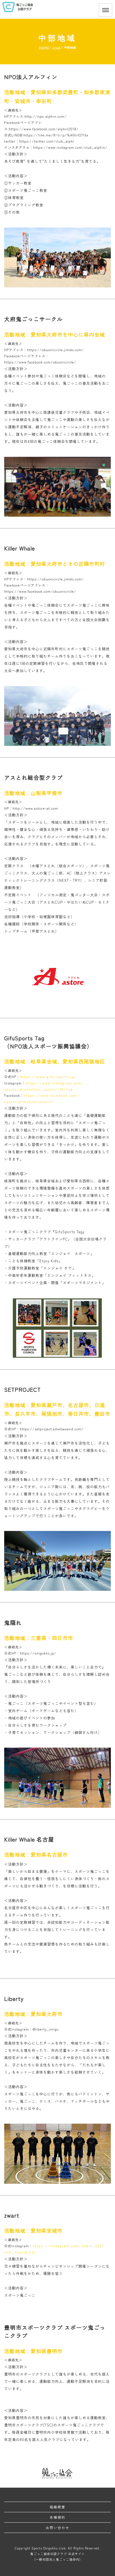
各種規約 (57, 2517)
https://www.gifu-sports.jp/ (48, 1077)
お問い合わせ (57, 2527)
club (57, 47)
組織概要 (57, 2507)
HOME (44, 47)
